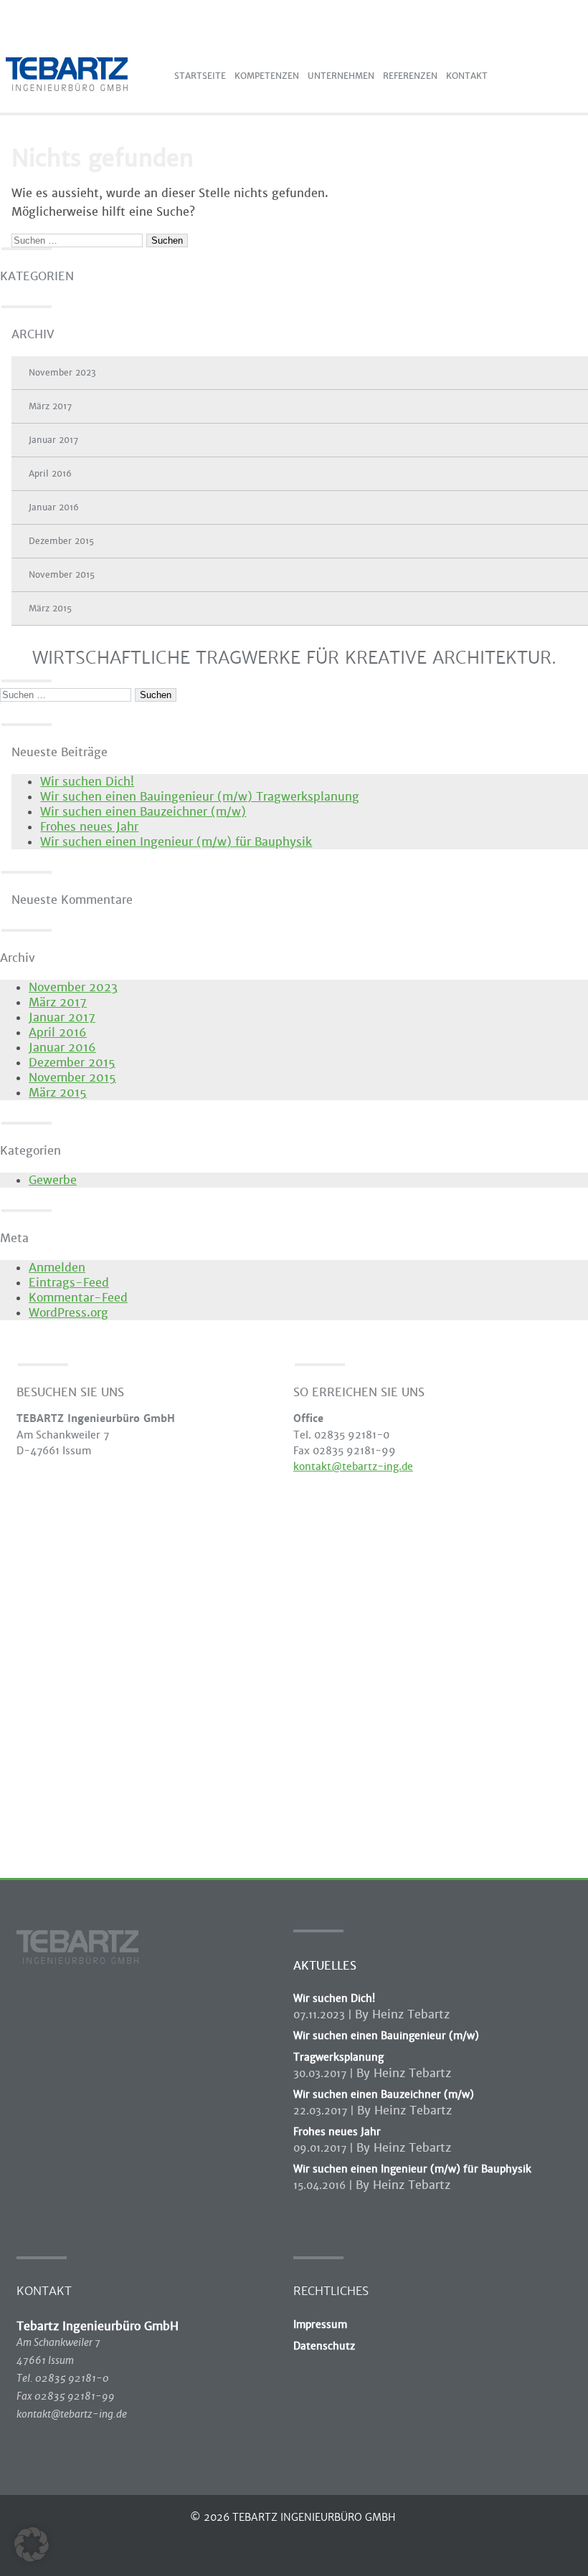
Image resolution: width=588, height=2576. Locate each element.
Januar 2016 (54, 507)
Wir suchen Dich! (87, 782)
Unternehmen (341, 76)
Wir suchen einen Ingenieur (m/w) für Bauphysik (176, 842)
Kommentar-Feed (78, 1298)
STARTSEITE (200, 76)
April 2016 (50, 474)
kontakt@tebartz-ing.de (353, 1466)
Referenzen (410, 76)
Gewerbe (53, 1180)
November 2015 (62, 575)
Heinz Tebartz (411, 2014)
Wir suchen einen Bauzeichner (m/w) (143, 812)
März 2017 (50, 406)
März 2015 (50, 609)
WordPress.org (68, 1313)
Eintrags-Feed (69, 1283)
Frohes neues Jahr (89, 827)
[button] (32, 2544)
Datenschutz (324, 2346)
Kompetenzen (267, 76)
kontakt (467, 76)
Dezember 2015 (61, 541)
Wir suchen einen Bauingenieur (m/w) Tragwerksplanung (200, 797)
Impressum (320, 2324)
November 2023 (62, 373)
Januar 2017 (53, 440)
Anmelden (57, 1268)
